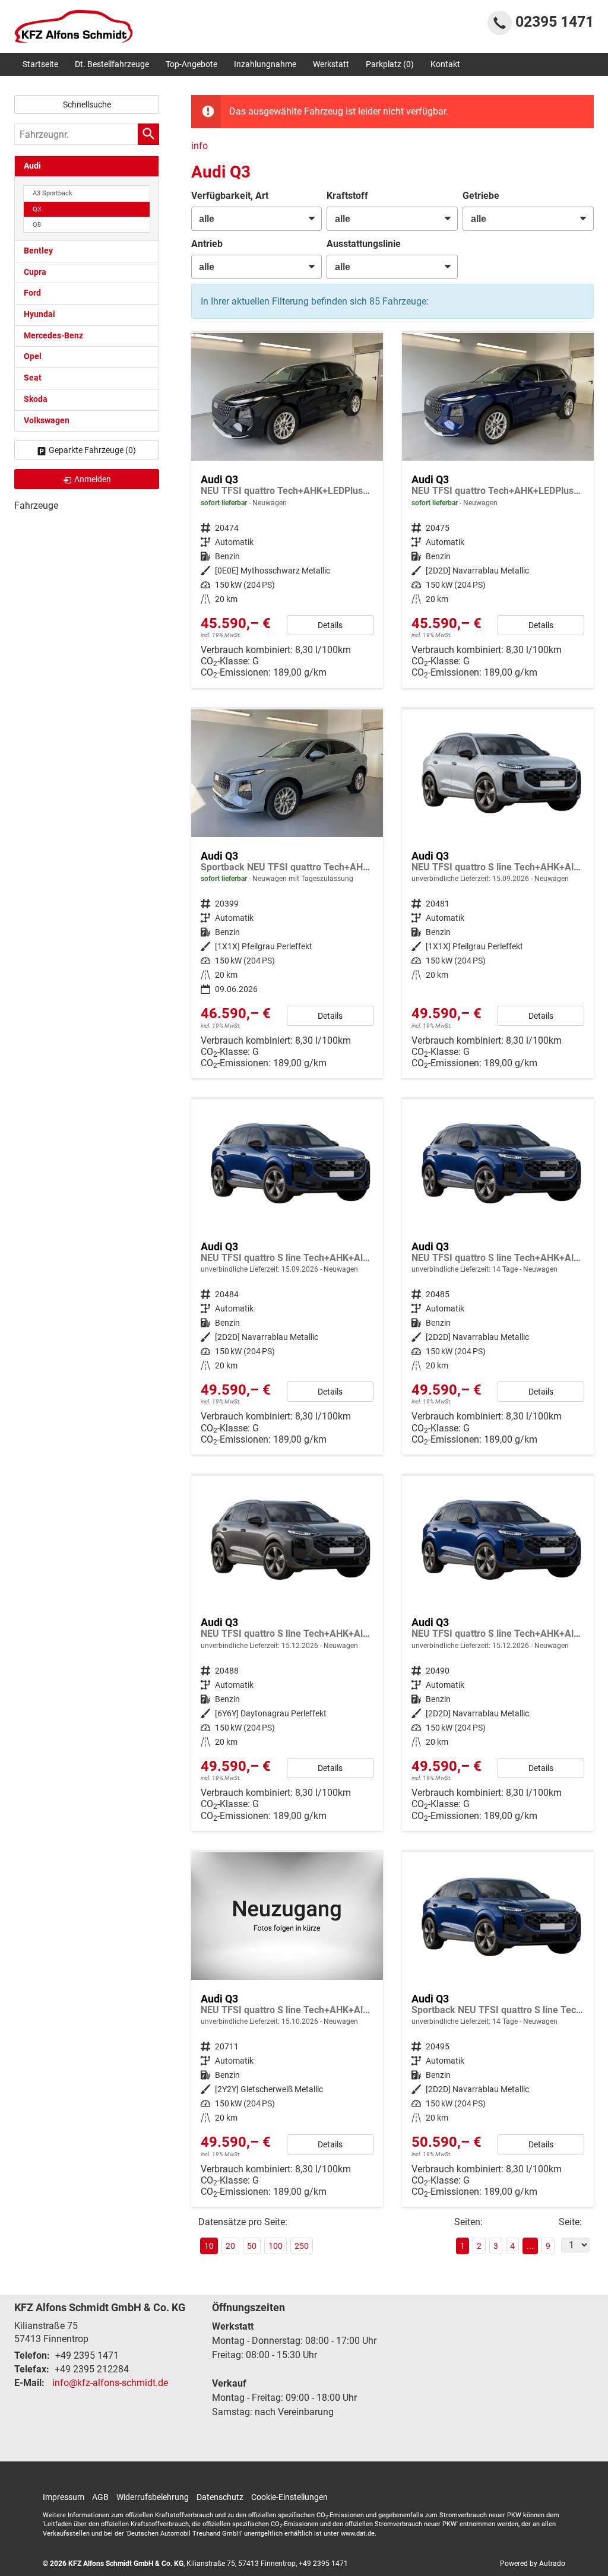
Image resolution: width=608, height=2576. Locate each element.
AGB (100, 2497)
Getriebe (481, 196)
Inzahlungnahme (265, 64)
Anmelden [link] (93, 479)
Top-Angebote (191, 64)
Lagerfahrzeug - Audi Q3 (287, 511)
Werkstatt (331, 64)
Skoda (36, 399)
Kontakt (445, 64)
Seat (33, 378)
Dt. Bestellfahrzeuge (112, 64)
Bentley (38, 251)
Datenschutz (220, 2497)
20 (230, 2246)
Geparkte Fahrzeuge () (92, 450)
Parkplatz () (390, 64)
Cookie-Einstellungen (289, 2497)
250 (302, 2246)
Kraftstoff (347, 196)
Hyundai (39, 314)
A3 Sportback (53, 193)
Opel (33, 357)
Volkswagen (47, 421)
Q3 (37, 209)
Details (330, 625)
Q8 (37, 225)
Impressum (64, 2497)
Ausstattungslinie (364, 244)
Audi (32, 166)
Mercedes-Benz (53, 336)
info (199, 146)
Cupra (35, 272)
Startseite (40, 64)
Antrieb (207, 244)
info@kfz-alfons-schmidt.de (110, 2383)
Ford (32, 293)
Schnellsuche (87, 104)
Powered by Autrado (533, 2564)
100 (275, 2246)
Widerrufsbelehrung (153, 2497)
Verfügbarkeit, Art (230, 196)
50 (252, 2246)
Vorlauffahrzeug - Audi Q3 (498, 894)
